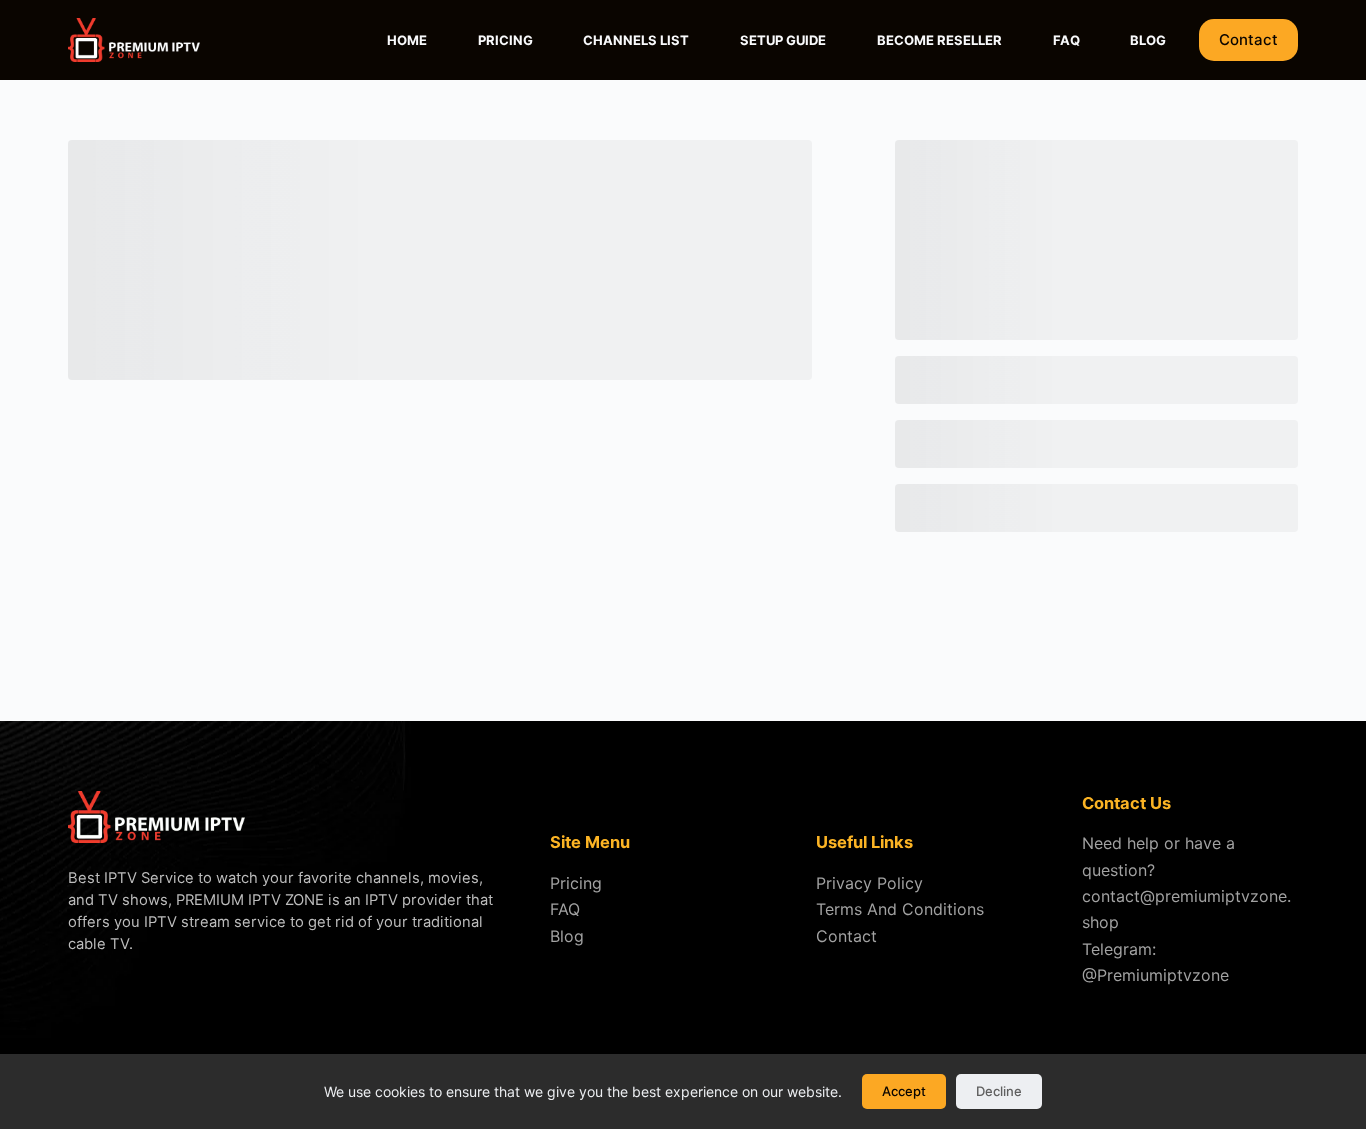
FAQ (1066, 40)
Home (407, 40)
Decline (999, 1091)
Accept (904, 1091)
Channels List (636, 40)
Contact (1248, 39)
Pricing (505, 40)
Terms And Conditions (900, 909)
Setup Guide (783, 40)
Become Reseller (939, 40)
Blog (1148, 40)
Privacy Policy (869, 883)
